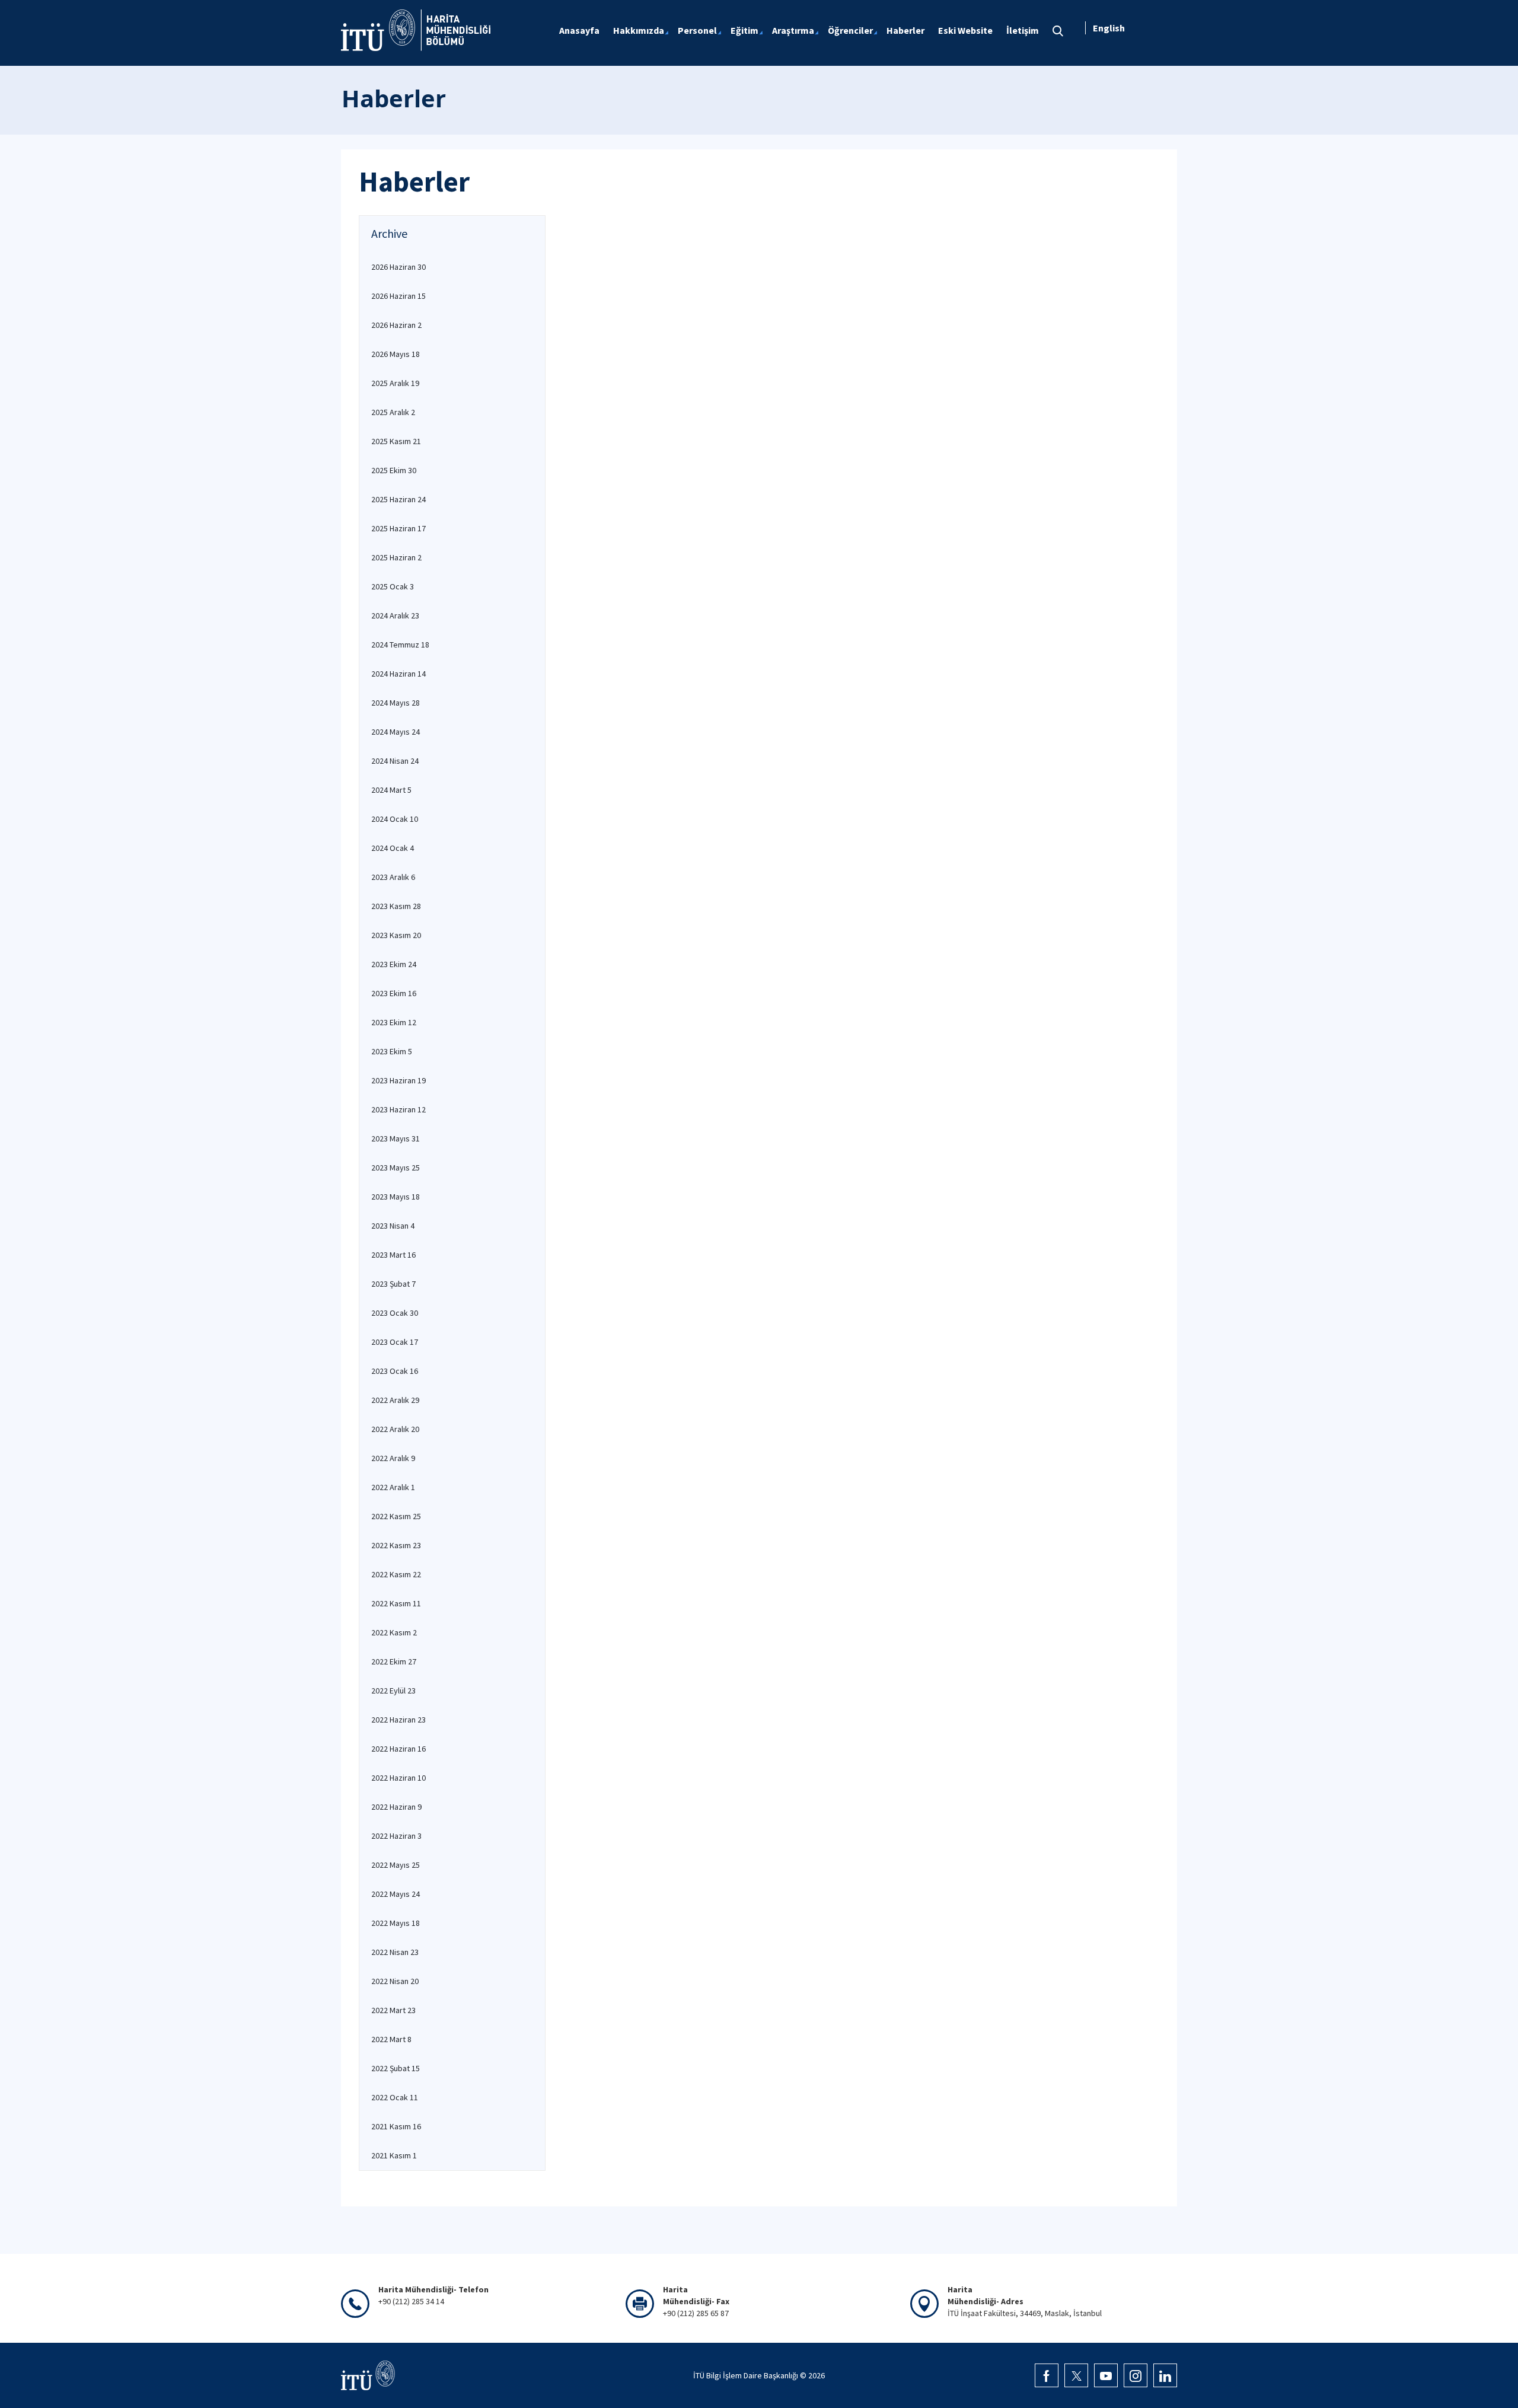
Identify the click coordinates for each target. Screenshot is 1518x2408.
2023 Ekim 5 (392, 1051)
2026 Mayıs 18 (396, 354)
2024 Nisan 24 (395, 761)
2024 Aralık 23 (395, 615)
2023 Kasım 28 (396, 906)
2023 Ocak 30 (395, 1313)
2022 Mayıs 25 (396, 1865)
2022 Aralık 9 (393, 1458)
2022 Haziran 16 (398, 1749)
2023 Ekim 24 (394, 964)
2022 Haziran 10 (398, 1778)
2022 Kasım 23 (396, 1545)
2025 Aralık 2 (393, 412)
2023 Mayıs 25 (396, 1168)
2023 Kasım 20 (396, 935)
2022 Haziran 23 (398, 1720)
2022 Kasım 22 (396, 1574)
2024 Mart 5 (391, 790)
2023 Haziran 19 (398, 1080)
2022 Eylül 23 (393, 1691)
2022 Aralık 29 (395, 1400)
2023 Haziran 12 (398, 1109)
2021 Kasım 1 (394, 2155)
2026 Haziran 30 (398, 267)
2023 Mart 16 (393, 1255)
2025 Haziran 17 (398, 528)
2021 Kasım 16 (396, 2126)
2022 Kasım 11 (396, 1603)
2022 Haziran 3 (396, 1836)
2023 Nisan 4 (393, 1226)
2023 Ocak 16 (395, 1371)
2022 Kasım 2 (394, 1632)
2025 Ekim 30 (394, 470)
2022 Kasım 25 (396, 1516)
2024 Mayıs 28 (396, 703)
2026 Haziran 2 (396, 325)
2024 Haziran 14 (398, 674)
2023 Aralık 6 (393, 877)
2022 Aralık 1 (393, 1487)
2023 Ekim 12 (394, 1022)
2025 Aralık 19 (395, 383)
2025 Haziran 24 (398, 499)
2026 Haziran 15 (398, 296)
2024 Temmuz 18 (400, 645)
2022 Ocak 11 (395, 2097)
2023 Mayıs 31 (396, 1138)
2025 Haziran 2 (396, 557)
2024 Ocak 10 (395, 819)
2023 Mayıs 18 (396, 1197)
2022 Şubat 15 (396, 2068)
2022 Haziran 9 (396, 1807)
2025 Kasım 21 (396, 441)
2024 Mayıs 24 (396, 732)
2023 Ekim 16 (394, 993)
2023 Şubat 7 (393, 1284)
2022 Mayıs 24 (396, 1894)
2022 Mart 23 (393, 2010)
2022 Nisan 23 (395, 1952)
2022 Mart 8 (391, 2039)
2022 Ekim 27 (394, 1661)
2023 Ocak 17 (395, 1342)
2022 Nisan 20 (395, 1981)
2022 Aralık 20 (395, 1429)
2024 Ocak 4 (393, 848)
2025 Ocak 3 (393, 586)
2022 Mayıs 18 (396, 1923)
